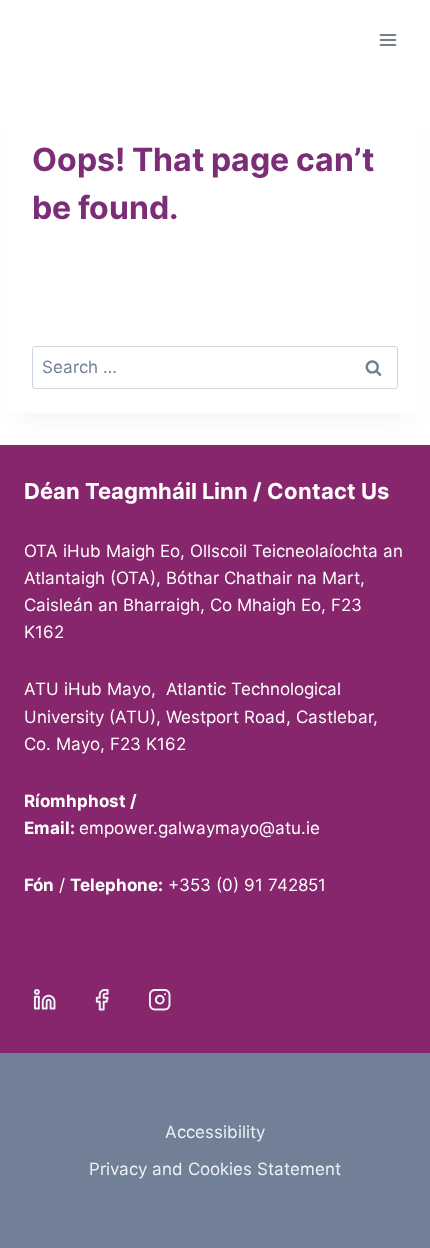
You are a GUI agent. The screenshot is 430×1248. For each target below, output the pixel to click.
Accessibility (215, 1132)
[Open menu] (387, 39)
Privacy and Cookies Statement (215, 1169)
